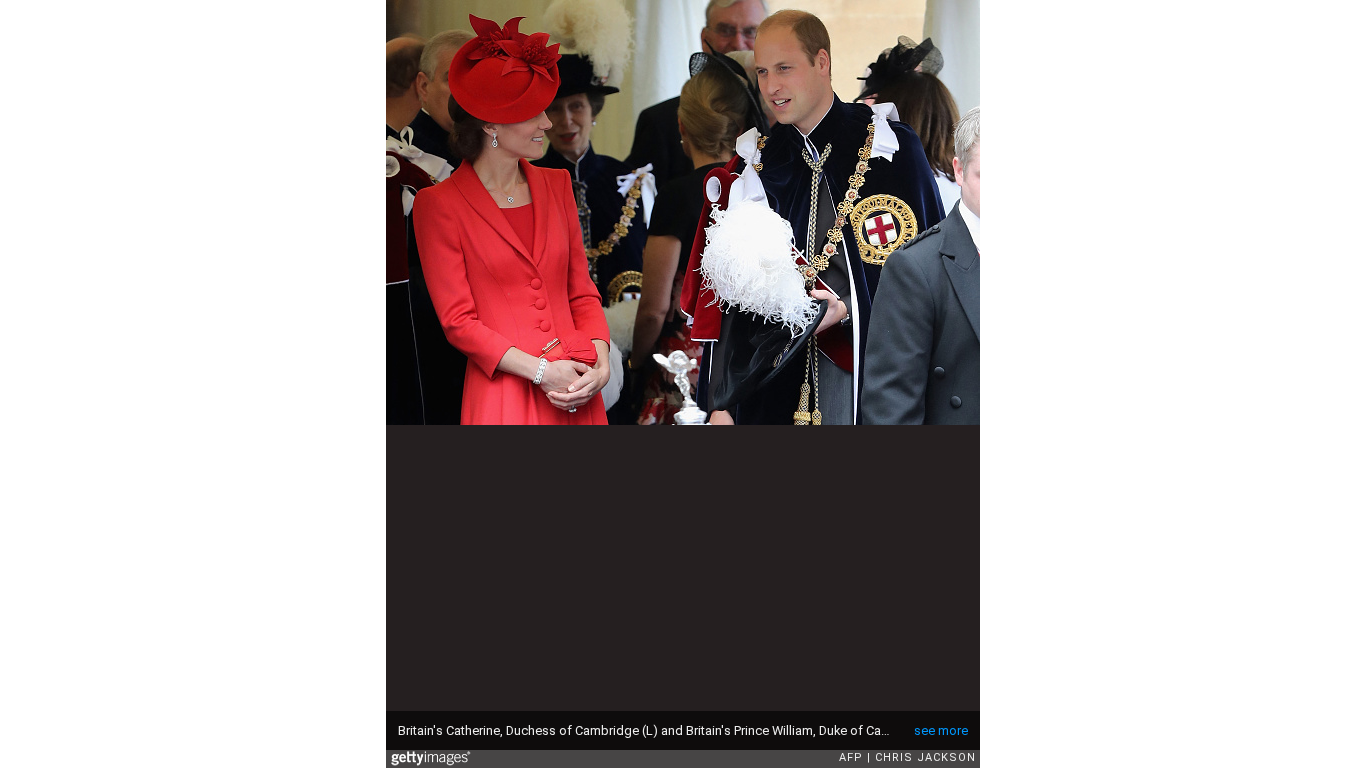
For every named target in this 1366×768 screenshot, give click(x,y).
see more (941, 730)
